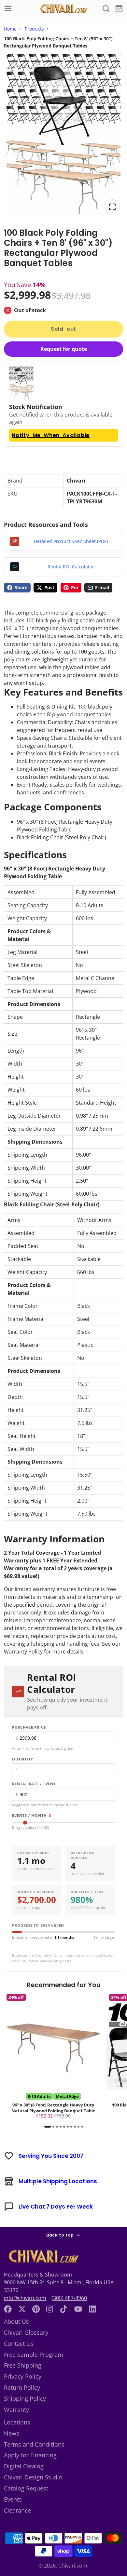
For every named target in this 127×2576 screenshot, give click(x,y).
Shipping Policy (25, 2398)
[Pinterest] (36, 2309)
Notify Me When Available (51, 435)
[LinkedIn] (92, 2309)
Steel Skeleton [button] (25, 965)
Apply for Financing (30, 2455)
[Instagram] (50, 2309)
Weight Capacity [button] (27, 918)
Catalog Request (26, 2488)
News (12, 2433)
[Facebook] (8, 2309)
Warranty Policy (23, 1652)
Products (34, 29)
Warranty (16, 2410)
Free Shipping (23, 2365)
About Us (16, 2321)
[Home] (63, 9)
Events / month (32, 1815)
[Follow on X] (22, 2309)
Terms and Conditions (34, 2444)
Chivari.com (73, 2566)
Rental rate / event (34, 1784)
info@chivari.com (25, 2298)
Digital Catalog (24, 2466)
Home (10, 29)
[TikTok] (64, 2309)
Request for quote (64, 349)
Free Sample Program (34, 2355)
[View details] (42, 2257)
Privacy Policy (23, 2376)
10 (82, 2127)
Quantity (22, 1759)
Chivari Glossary (26, 2332)
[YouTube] (78, 2309)
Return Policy (22, 2387)
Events (13, 2499)
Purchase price (29, 1727)
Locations (17, 2422)
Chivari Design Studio (33, 2477)
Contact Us (19, 2344)
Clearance (17, 2510)
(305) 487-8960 (69, 2298)
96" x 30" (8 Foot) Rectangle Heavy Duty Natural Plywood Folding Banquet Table (53, 2057)
